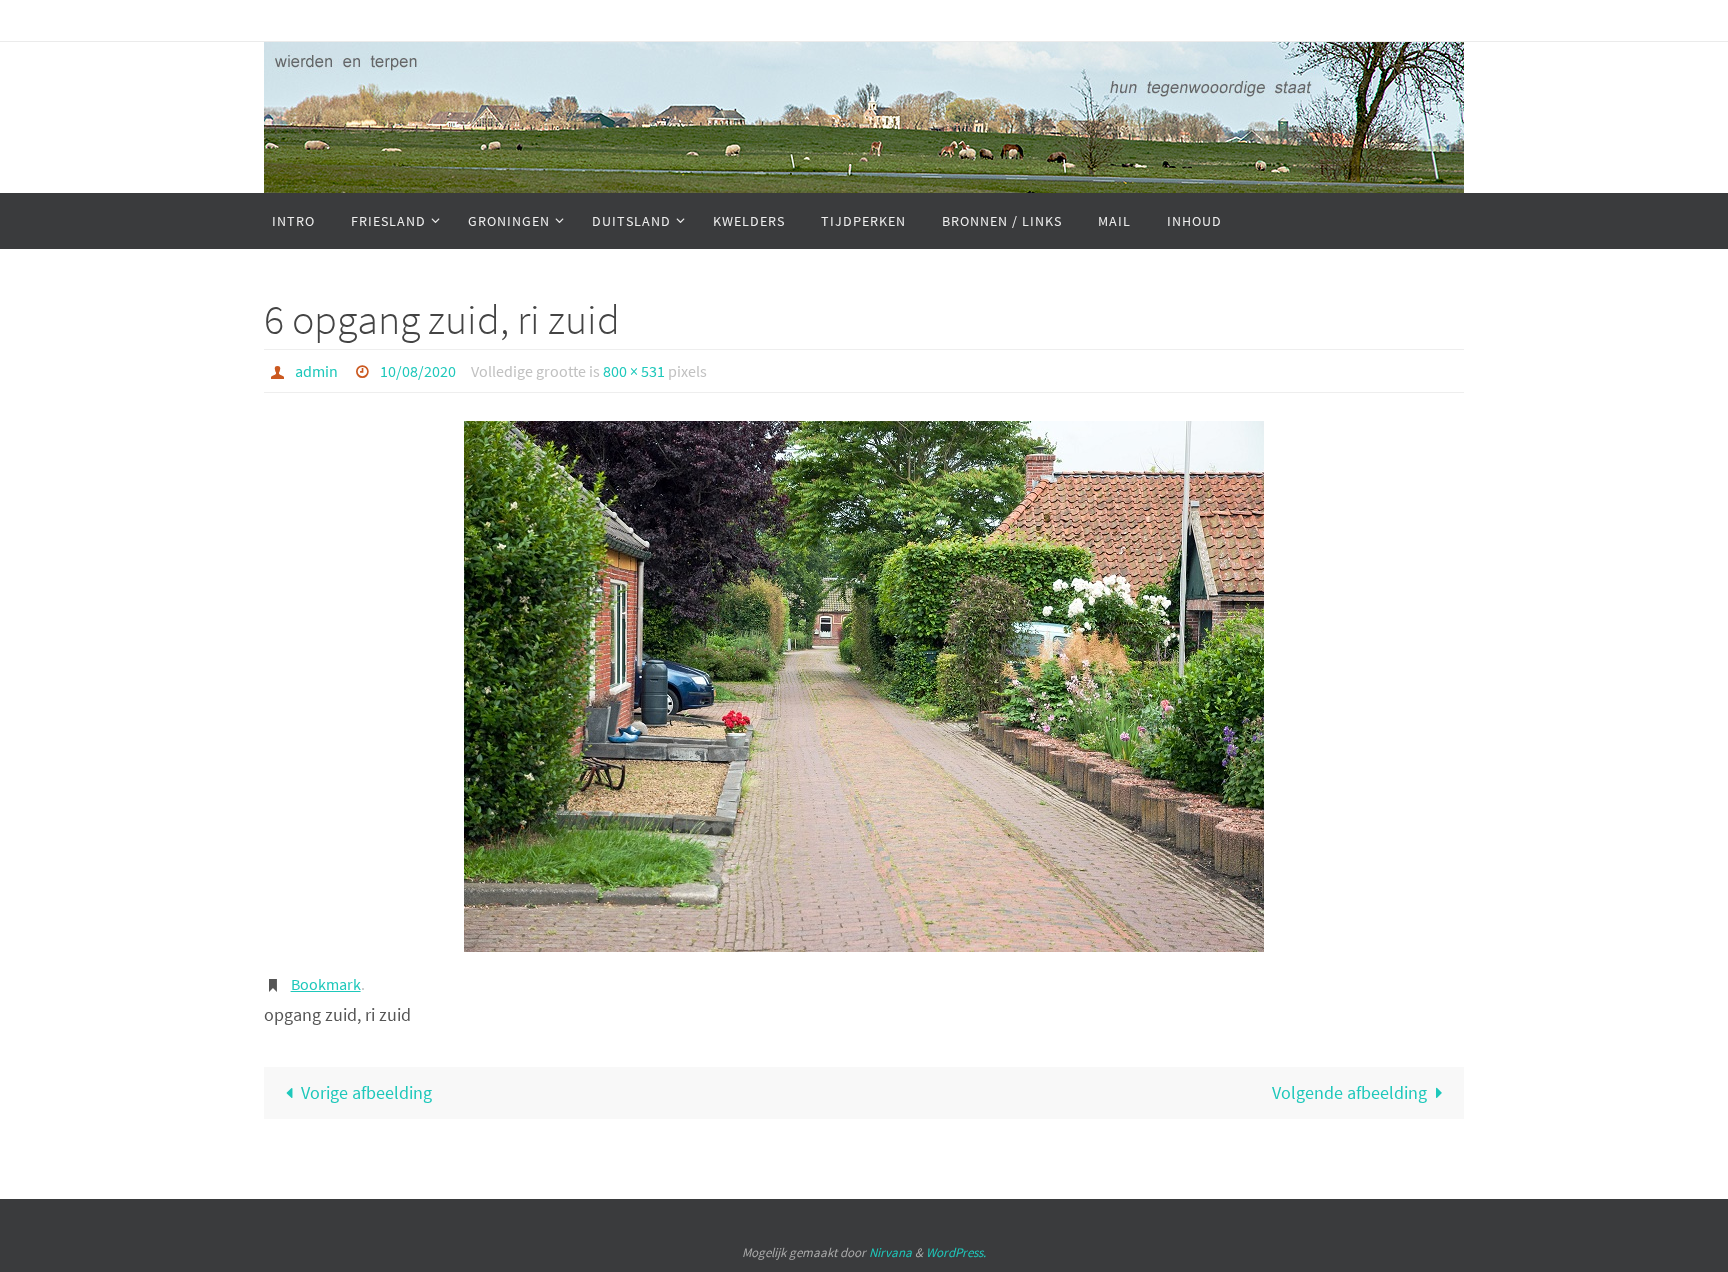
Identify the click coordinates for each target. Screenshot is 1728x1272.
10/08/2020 (418, 371)
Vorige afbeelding (366, 1092)
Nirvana (890, 1252)
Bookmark (326, 984)
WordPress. (956, 1252)
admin (316, 371)
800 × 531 (634, 371)
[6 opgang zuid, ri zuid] (864, 686)
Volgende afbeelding (1349, 1092)
